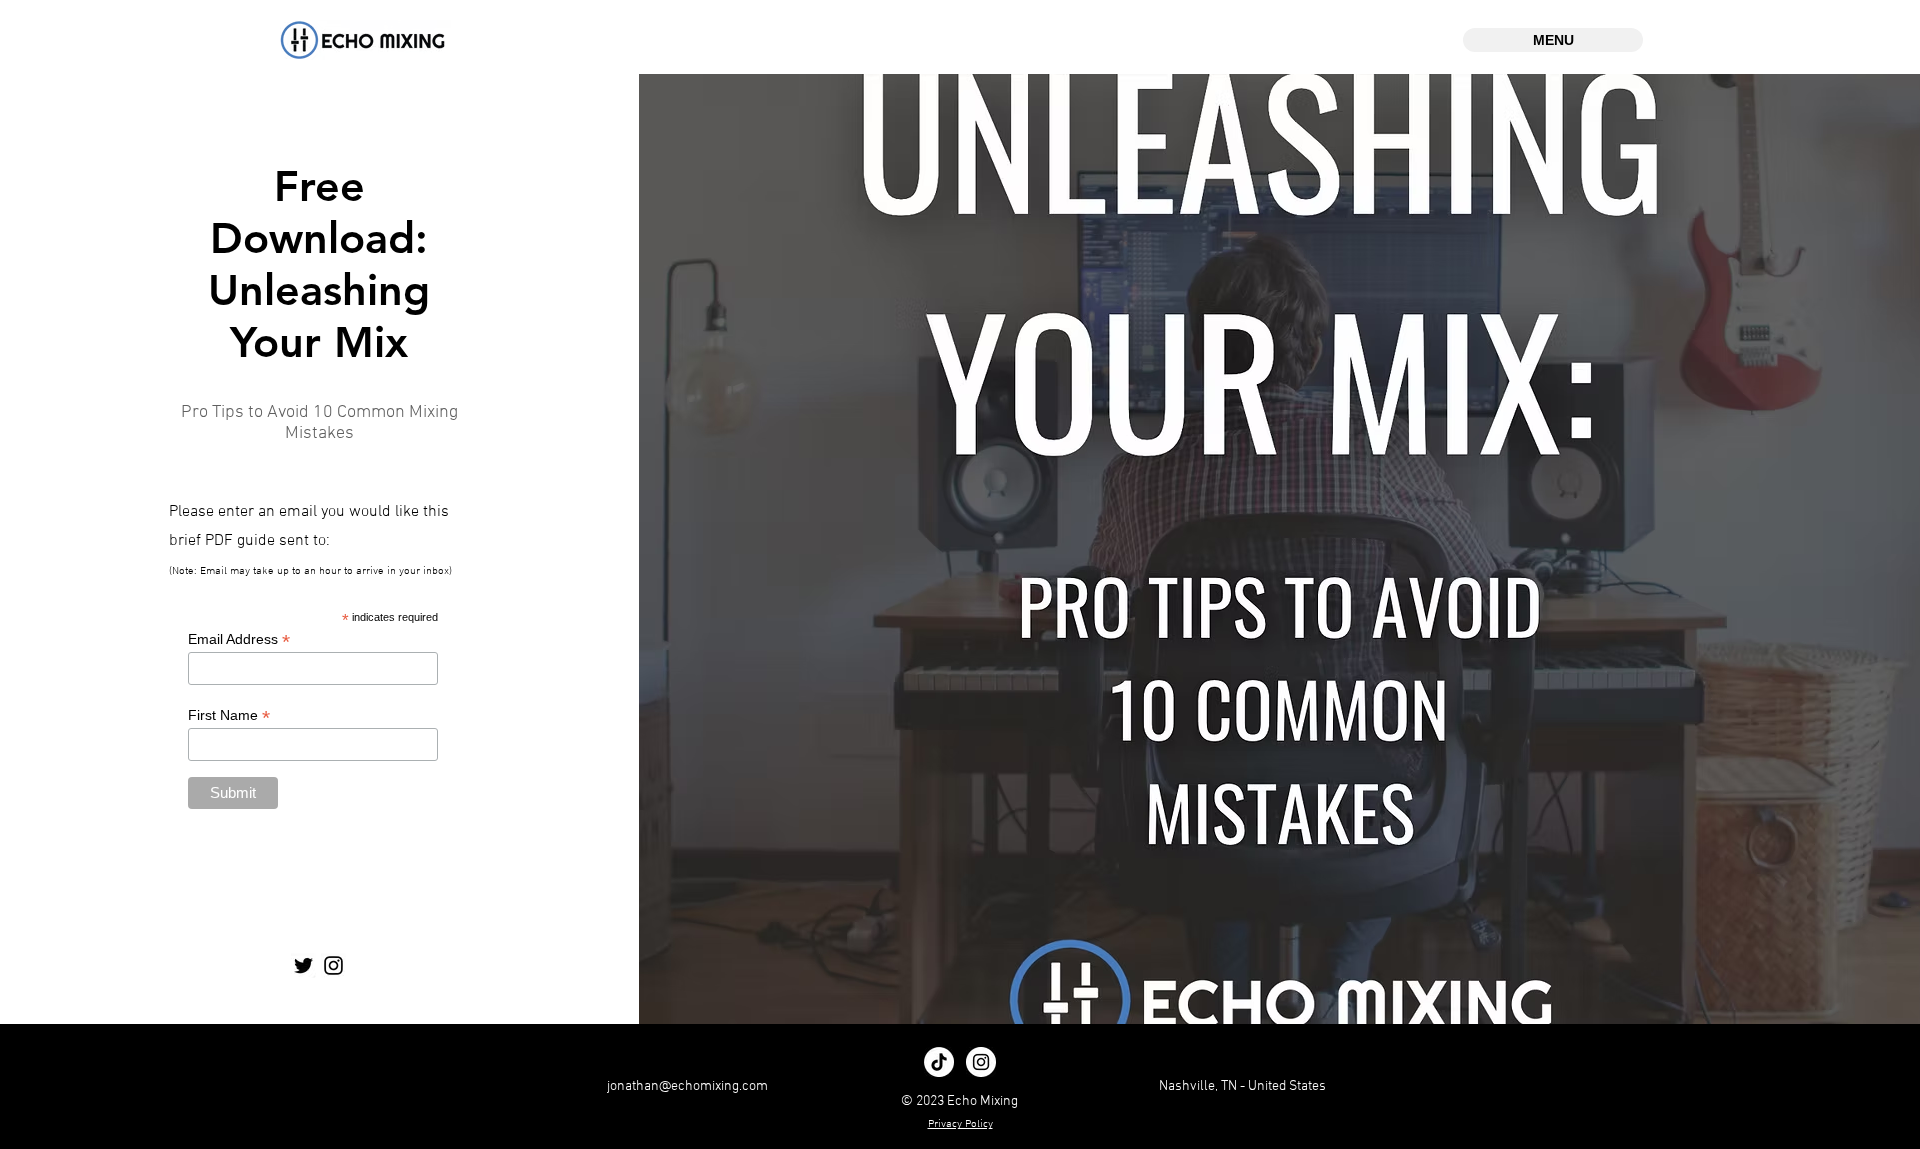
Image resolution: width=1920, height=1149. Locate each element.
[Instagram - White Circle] (981, 1062)
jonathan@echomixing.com (687, 1086)
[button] (1553, 40)
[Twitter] (303, 965)
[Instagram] (333, 965)
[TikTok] (939, 1062)
